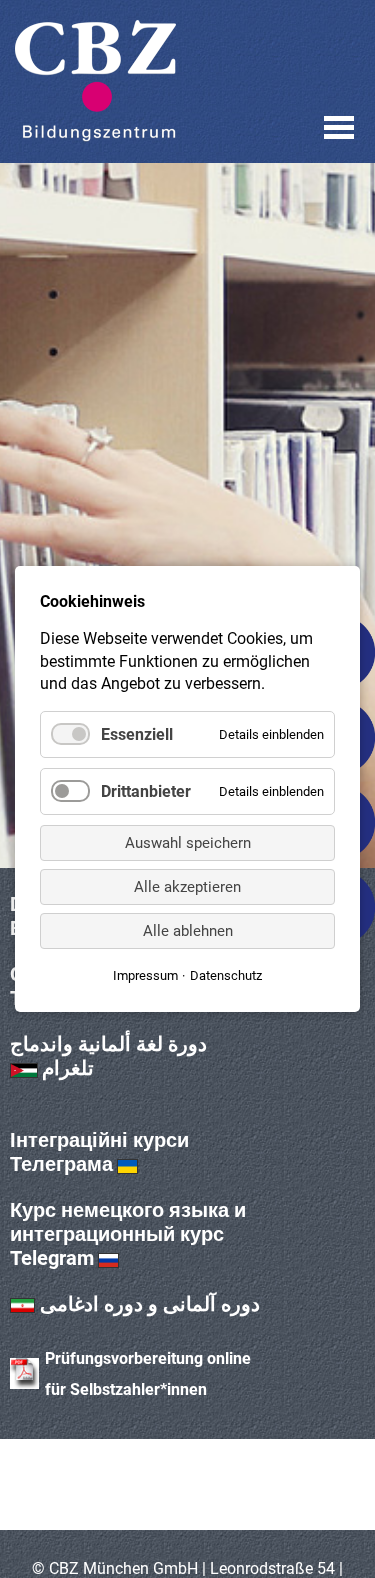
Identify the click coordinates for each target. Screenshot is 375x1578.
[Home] (95, 81)
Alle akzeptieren (187, 887)
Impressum (145, 975)
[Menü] (339, 127)
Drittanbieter (146, 791)
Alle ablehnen (188, 931)
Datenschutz (226, 975)
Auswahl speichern (188, 843)
